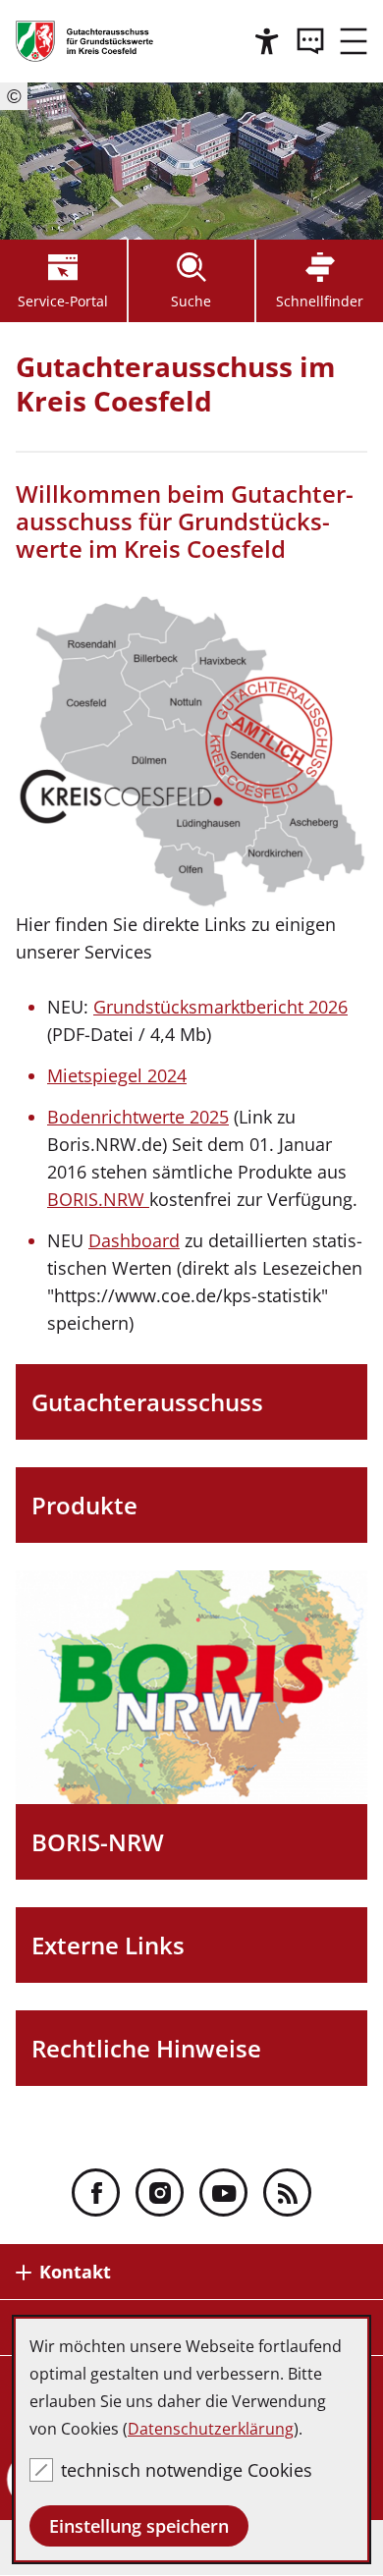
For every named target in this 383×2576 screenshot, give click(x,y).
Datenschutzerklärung (211, 2429)
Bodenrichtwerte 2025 (138, 1117)
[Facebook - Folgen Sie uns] (96, 2192)
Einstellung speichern (139, 2526)
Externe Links (108, 1945)
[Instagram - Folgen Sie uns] (160, 2192)
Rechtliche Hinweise (146, 2048)
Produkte (84, 1505)
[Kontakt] (310, 41)
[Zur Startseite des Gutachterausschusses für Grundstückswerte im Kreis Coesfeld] (84, 41)
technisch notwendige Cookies (187, 2470)
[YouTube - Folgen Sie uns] (223, 2192)
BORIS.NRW (98, 1199)
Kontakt (75, 2272)
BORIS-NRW (98, 1842)
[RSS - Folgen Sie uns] (287, 2192)
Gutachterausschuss (147, 1402)
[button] (354, 41)
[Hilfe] (267, 41)
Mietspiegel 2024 (117, 1075)
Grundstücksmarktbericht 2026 (220, 1007)
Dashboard (134, 1240)
